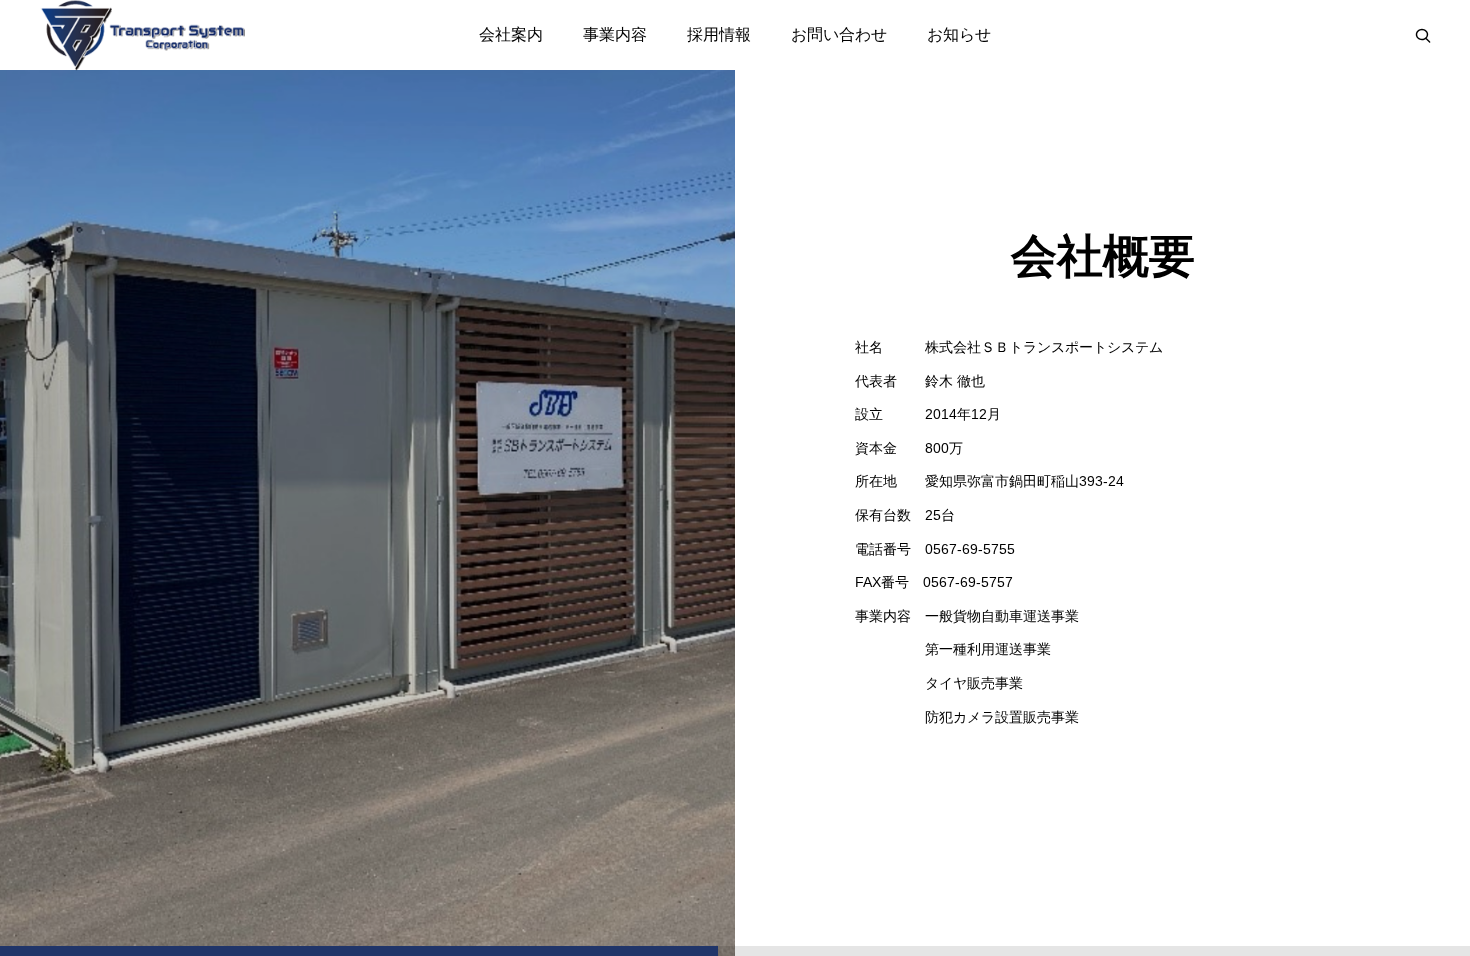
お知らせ (959, 34)
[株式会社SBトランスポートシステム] (142, 35)
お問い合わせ (839, 34)
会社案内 (511, 34)
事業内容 (615, 34)
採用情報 (719, 34)
